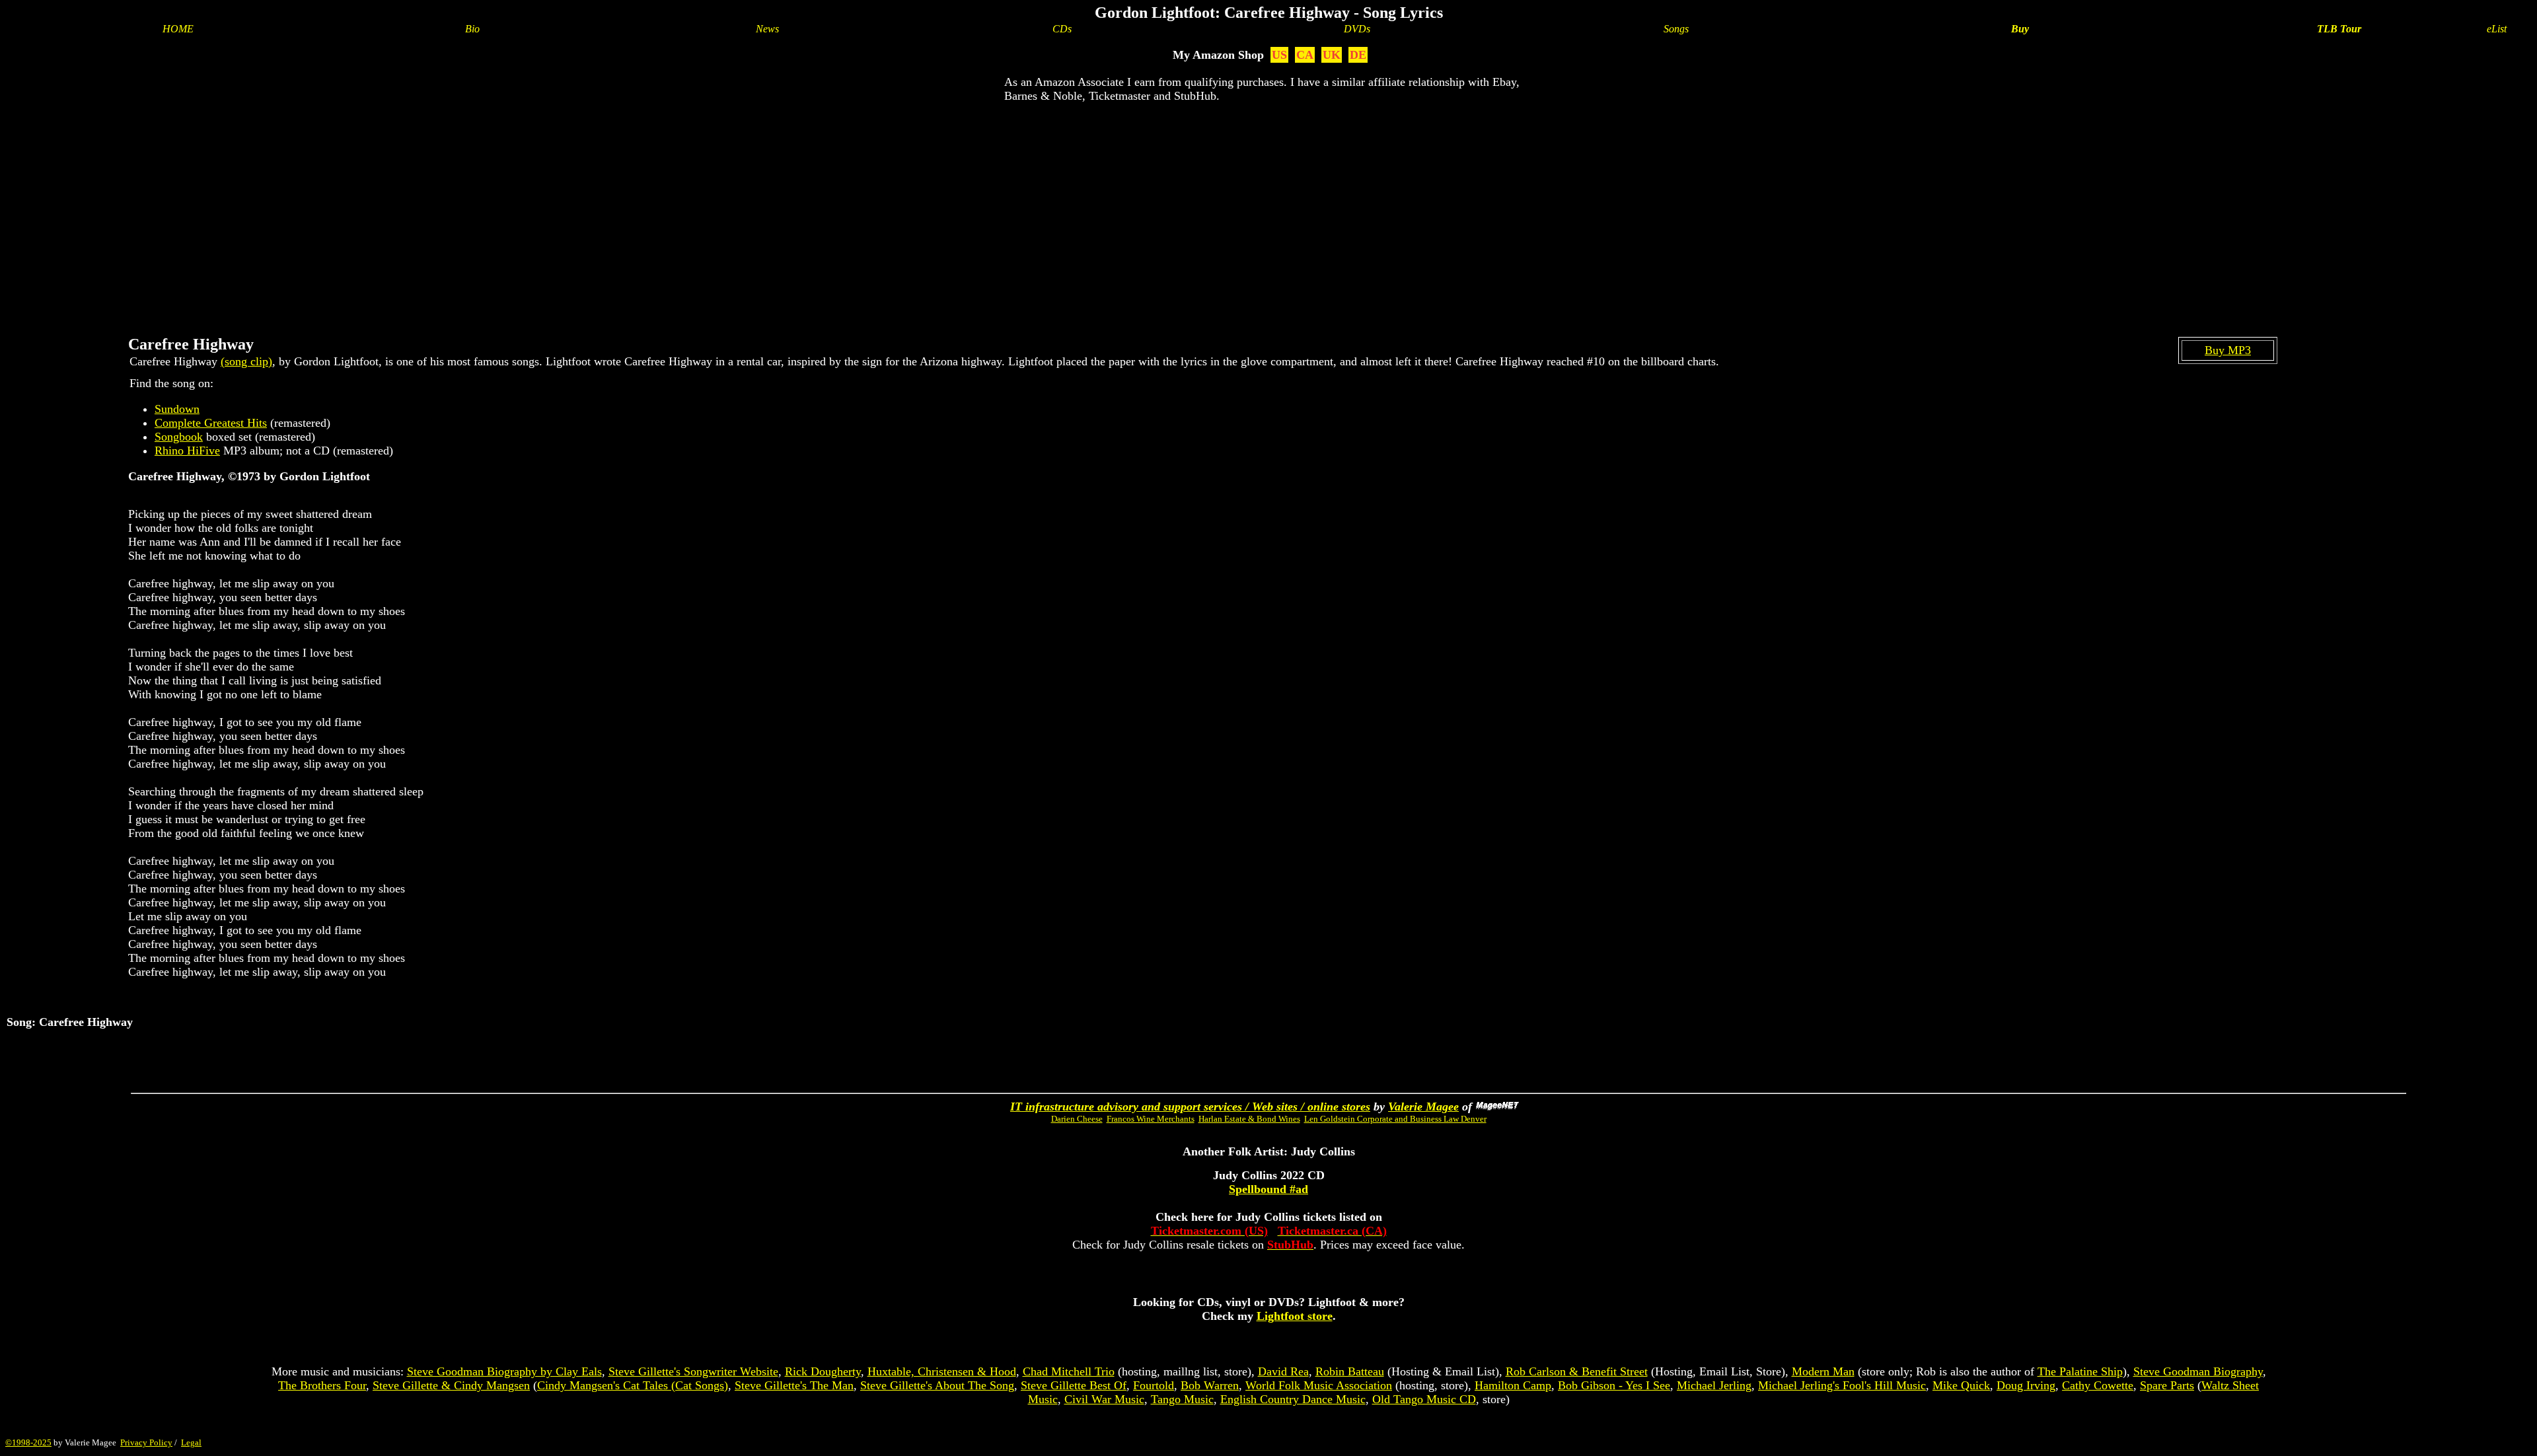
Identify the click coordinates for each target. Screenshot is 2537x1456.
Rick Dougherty (823, 1371)
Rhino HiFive (187, 451)
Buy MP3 (2228, 350)
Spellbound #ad (1268, 1189)
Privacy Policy (146, 1442)
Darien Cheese (1077, 1119)
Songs (1676, 29)
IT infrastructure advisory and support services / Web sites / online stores (1190, 1107)
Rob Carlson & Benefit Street (1577, 1371)
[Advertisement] (1268, 209)
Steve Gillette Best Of (1074, 1385)
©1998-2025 (28, 1442)
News (767, 29)
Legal (191, 1442)
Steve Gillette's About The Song (937, 1385)
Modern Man (1823, 1371)
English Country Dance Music (1293, 1399)
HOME (178, 29)
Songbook (179, 437)
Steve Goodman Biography (2198, 1371)
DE (1358, 55)
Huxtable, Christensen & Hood (942, 1371)
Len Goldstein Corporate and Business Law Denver (1395, 1119)
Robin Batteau (1350, 1371)
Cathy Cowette (2098, 1385)
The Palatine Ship (2080, 1371)
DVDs (1357, 29)
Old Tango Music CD (1424, 1399)
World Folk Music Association (1319, 1385)
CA (1305, 55)
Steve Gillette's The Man (794, 1385)
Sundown (177, 409)
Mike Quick (1961, 1385)
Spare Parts (2167, 1385)
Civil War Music (1104, 1399)
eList (2497, 29)
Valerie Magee (1423, 1107)
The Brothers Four (322, 1385)
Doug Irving (2026, 1385)
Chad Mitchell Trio (1069, 1371)
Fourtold (1154, 1385)
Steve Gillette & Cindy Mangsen (451, 1385)
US (1279, 55)
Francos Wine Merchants (1151, 1119)
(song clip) (246, 361)
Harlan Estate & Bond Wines (1249, 1119)
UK (1332, 55)
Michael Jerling (1714, 1385)
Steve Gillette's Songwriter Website (693, 1371)
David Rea (1283, 1371)
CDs (1062, 29)
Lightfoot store (1295, 1316)
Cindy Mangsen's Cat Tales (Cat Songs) (633, 1385)
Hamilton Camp (1513, 1385)
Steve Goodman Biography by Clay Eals (504, 1371)
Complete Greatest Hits (211, 423)
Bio (472, 29)
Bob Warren (1210, 1385)
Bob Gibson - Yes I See (1614, 1385)
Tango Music (1182, 1399)
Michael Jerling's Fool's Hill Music (1842, 1385)
